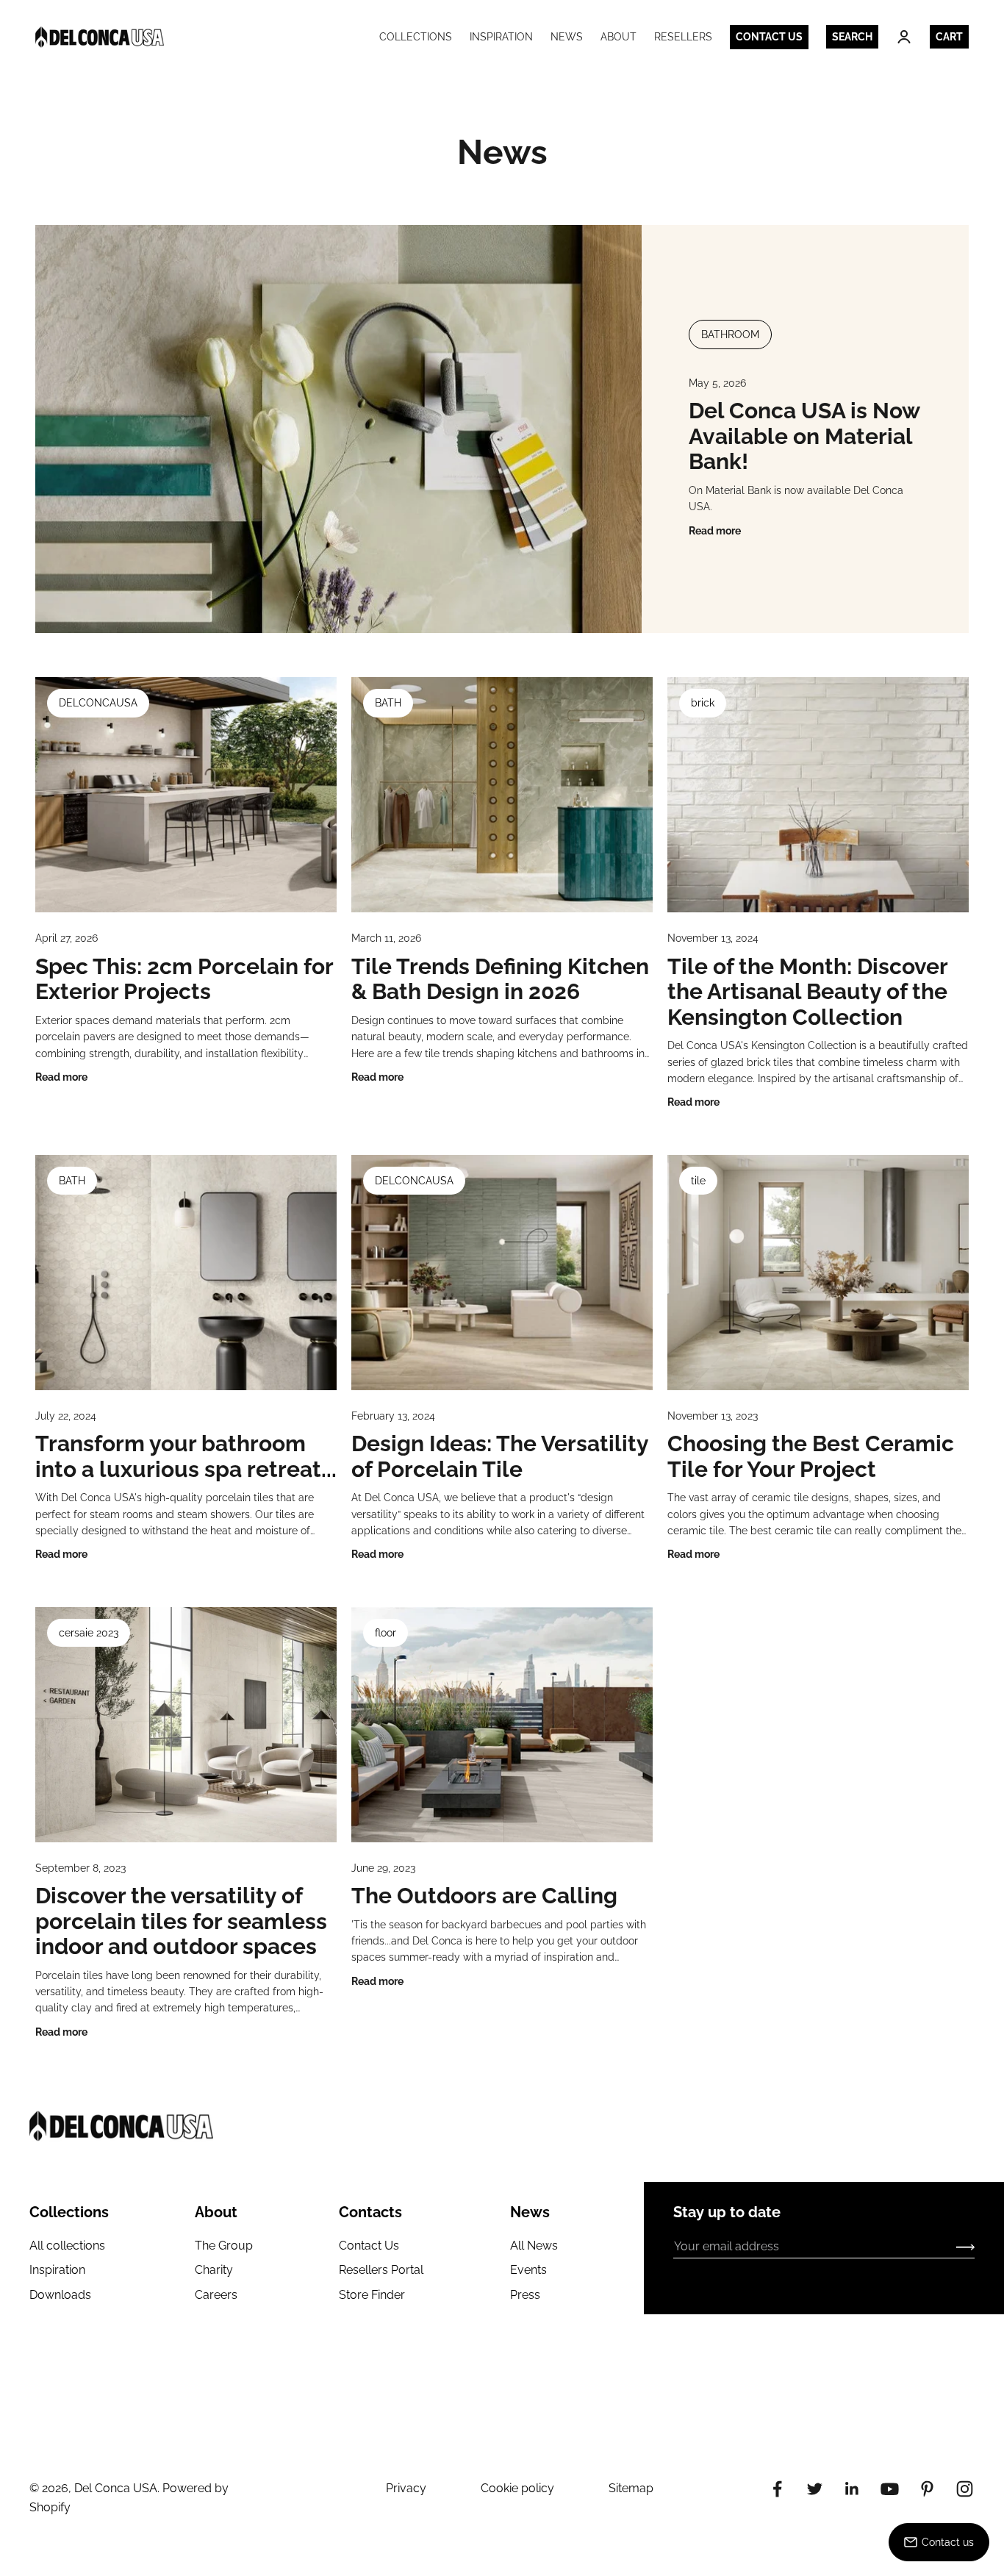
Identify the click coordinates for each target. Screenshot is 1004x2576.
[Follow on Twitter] (815, 2489)
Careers (216, 2295)
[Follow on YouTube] (890, 2489)
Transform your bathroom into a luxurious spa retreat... (186, 1456)
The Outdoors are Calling (484, 1896)
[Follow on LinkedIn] (852, 2489)
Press (525, 2295)
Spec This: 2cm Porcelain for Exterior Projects (184, 979)
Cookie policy (517, 2488)
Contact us (769, 37)
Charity (214, 2270)
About (618, 37)
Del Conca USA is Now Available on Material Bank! (804, 436)
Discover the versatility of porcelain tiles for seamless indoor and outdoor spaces (181, 1921)
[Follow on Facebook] (777, 2489)
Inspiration (501, 37)
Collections (416, 37)
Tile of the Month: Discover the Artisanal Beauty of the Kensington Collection (807, 992)
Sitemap (631, 2488)
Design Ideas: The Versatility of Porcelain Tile (500, 1456)
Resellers (683, 37)
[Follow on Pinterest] (927, 2489)
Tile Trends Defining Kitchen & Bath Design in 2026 (500, 979)
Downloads (60, 2295)
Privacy (406, 2488)
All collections (67, 2246)
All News (534, 2246)
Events (528, 2270)
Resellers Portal (381, 2270)
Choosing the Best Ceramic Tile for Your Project (811, 1456)
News (567, 37)
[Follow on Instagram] (965, 2489)
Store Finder (372, 2295)
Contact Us (369, 2246)
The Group (224, 2246)
